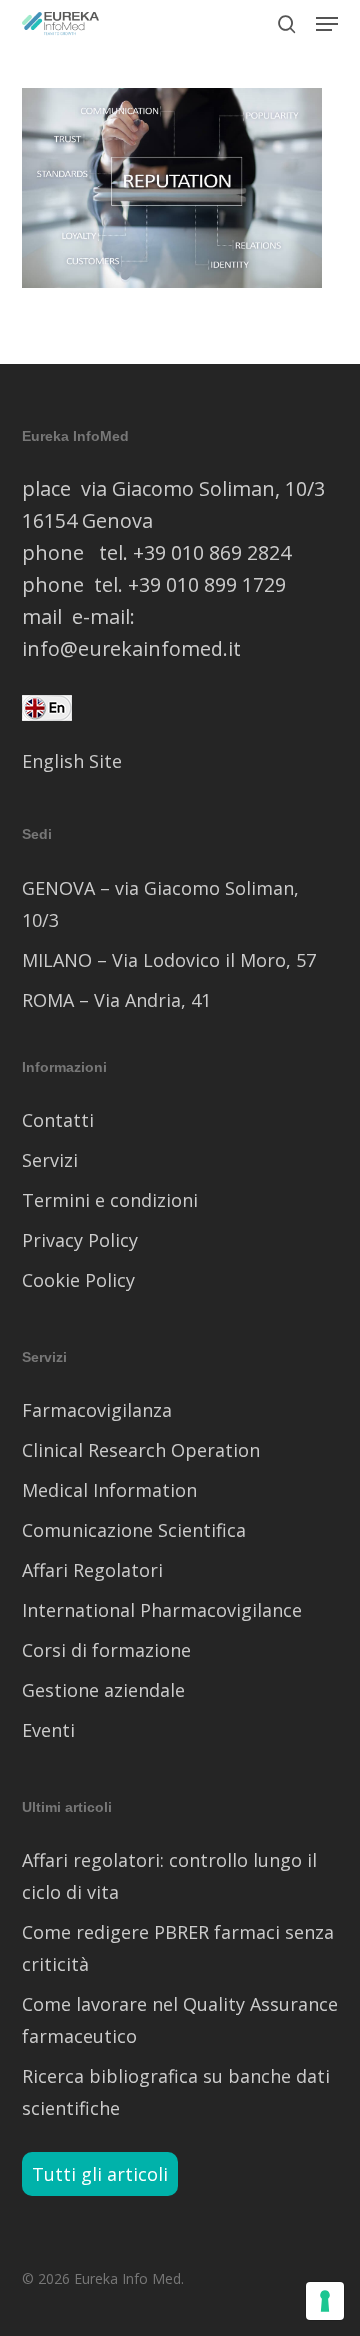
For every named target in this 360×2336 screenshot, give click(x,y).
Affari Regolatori (92, 1570)
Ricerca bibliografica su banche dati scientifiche (176, 2092)
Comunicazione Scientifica (134, 1530)
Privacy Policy (80, 1240)
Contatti (58, 1120)
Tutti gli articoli (100, 2174)
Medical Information (109, 1490)
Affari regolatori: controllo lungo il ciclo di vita (169, 1876)
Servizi (50, 1160)
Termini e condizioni (110, 1200)
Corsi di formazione (106, 1650)
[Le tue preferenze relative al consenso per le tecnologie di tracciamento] (325, 2301)
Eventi (48, 1730)
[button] (327, 24)
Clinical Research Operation (141, 1450)
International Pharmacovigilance (162, 1610)
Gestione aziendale (103, 1690)
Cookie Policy (78, 1280)
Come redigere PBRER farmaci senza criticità (178, 1948)
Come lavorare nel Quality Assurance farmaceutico (180, 2020)
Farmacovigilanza (97, 1410)
